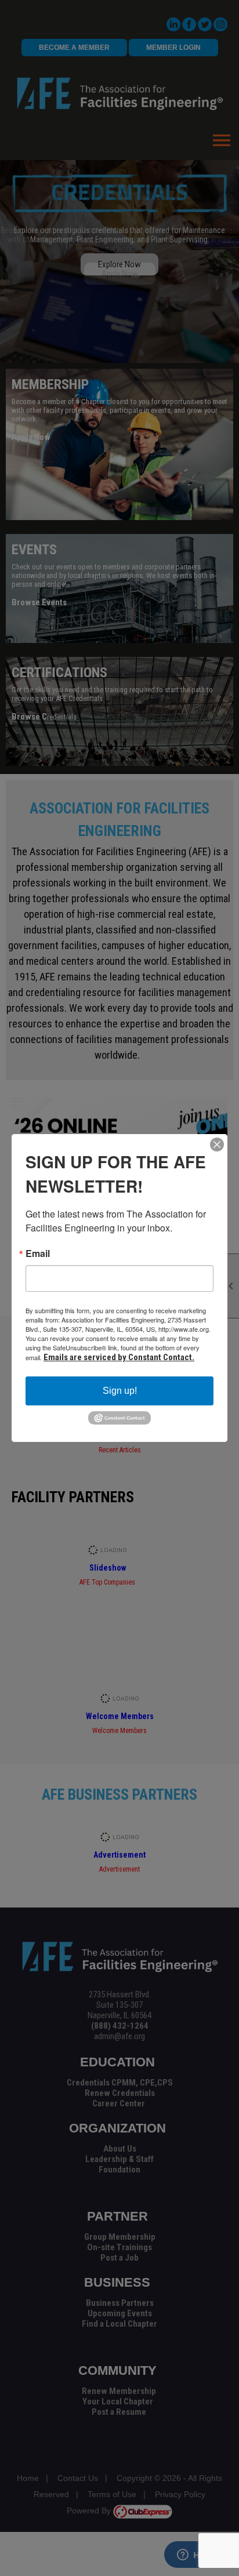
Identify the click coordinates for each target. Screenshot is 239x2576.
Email (38, 1254)
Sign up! (120, 1391)
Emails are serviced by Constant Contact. (119, 1357)
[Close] (217, 1145)
